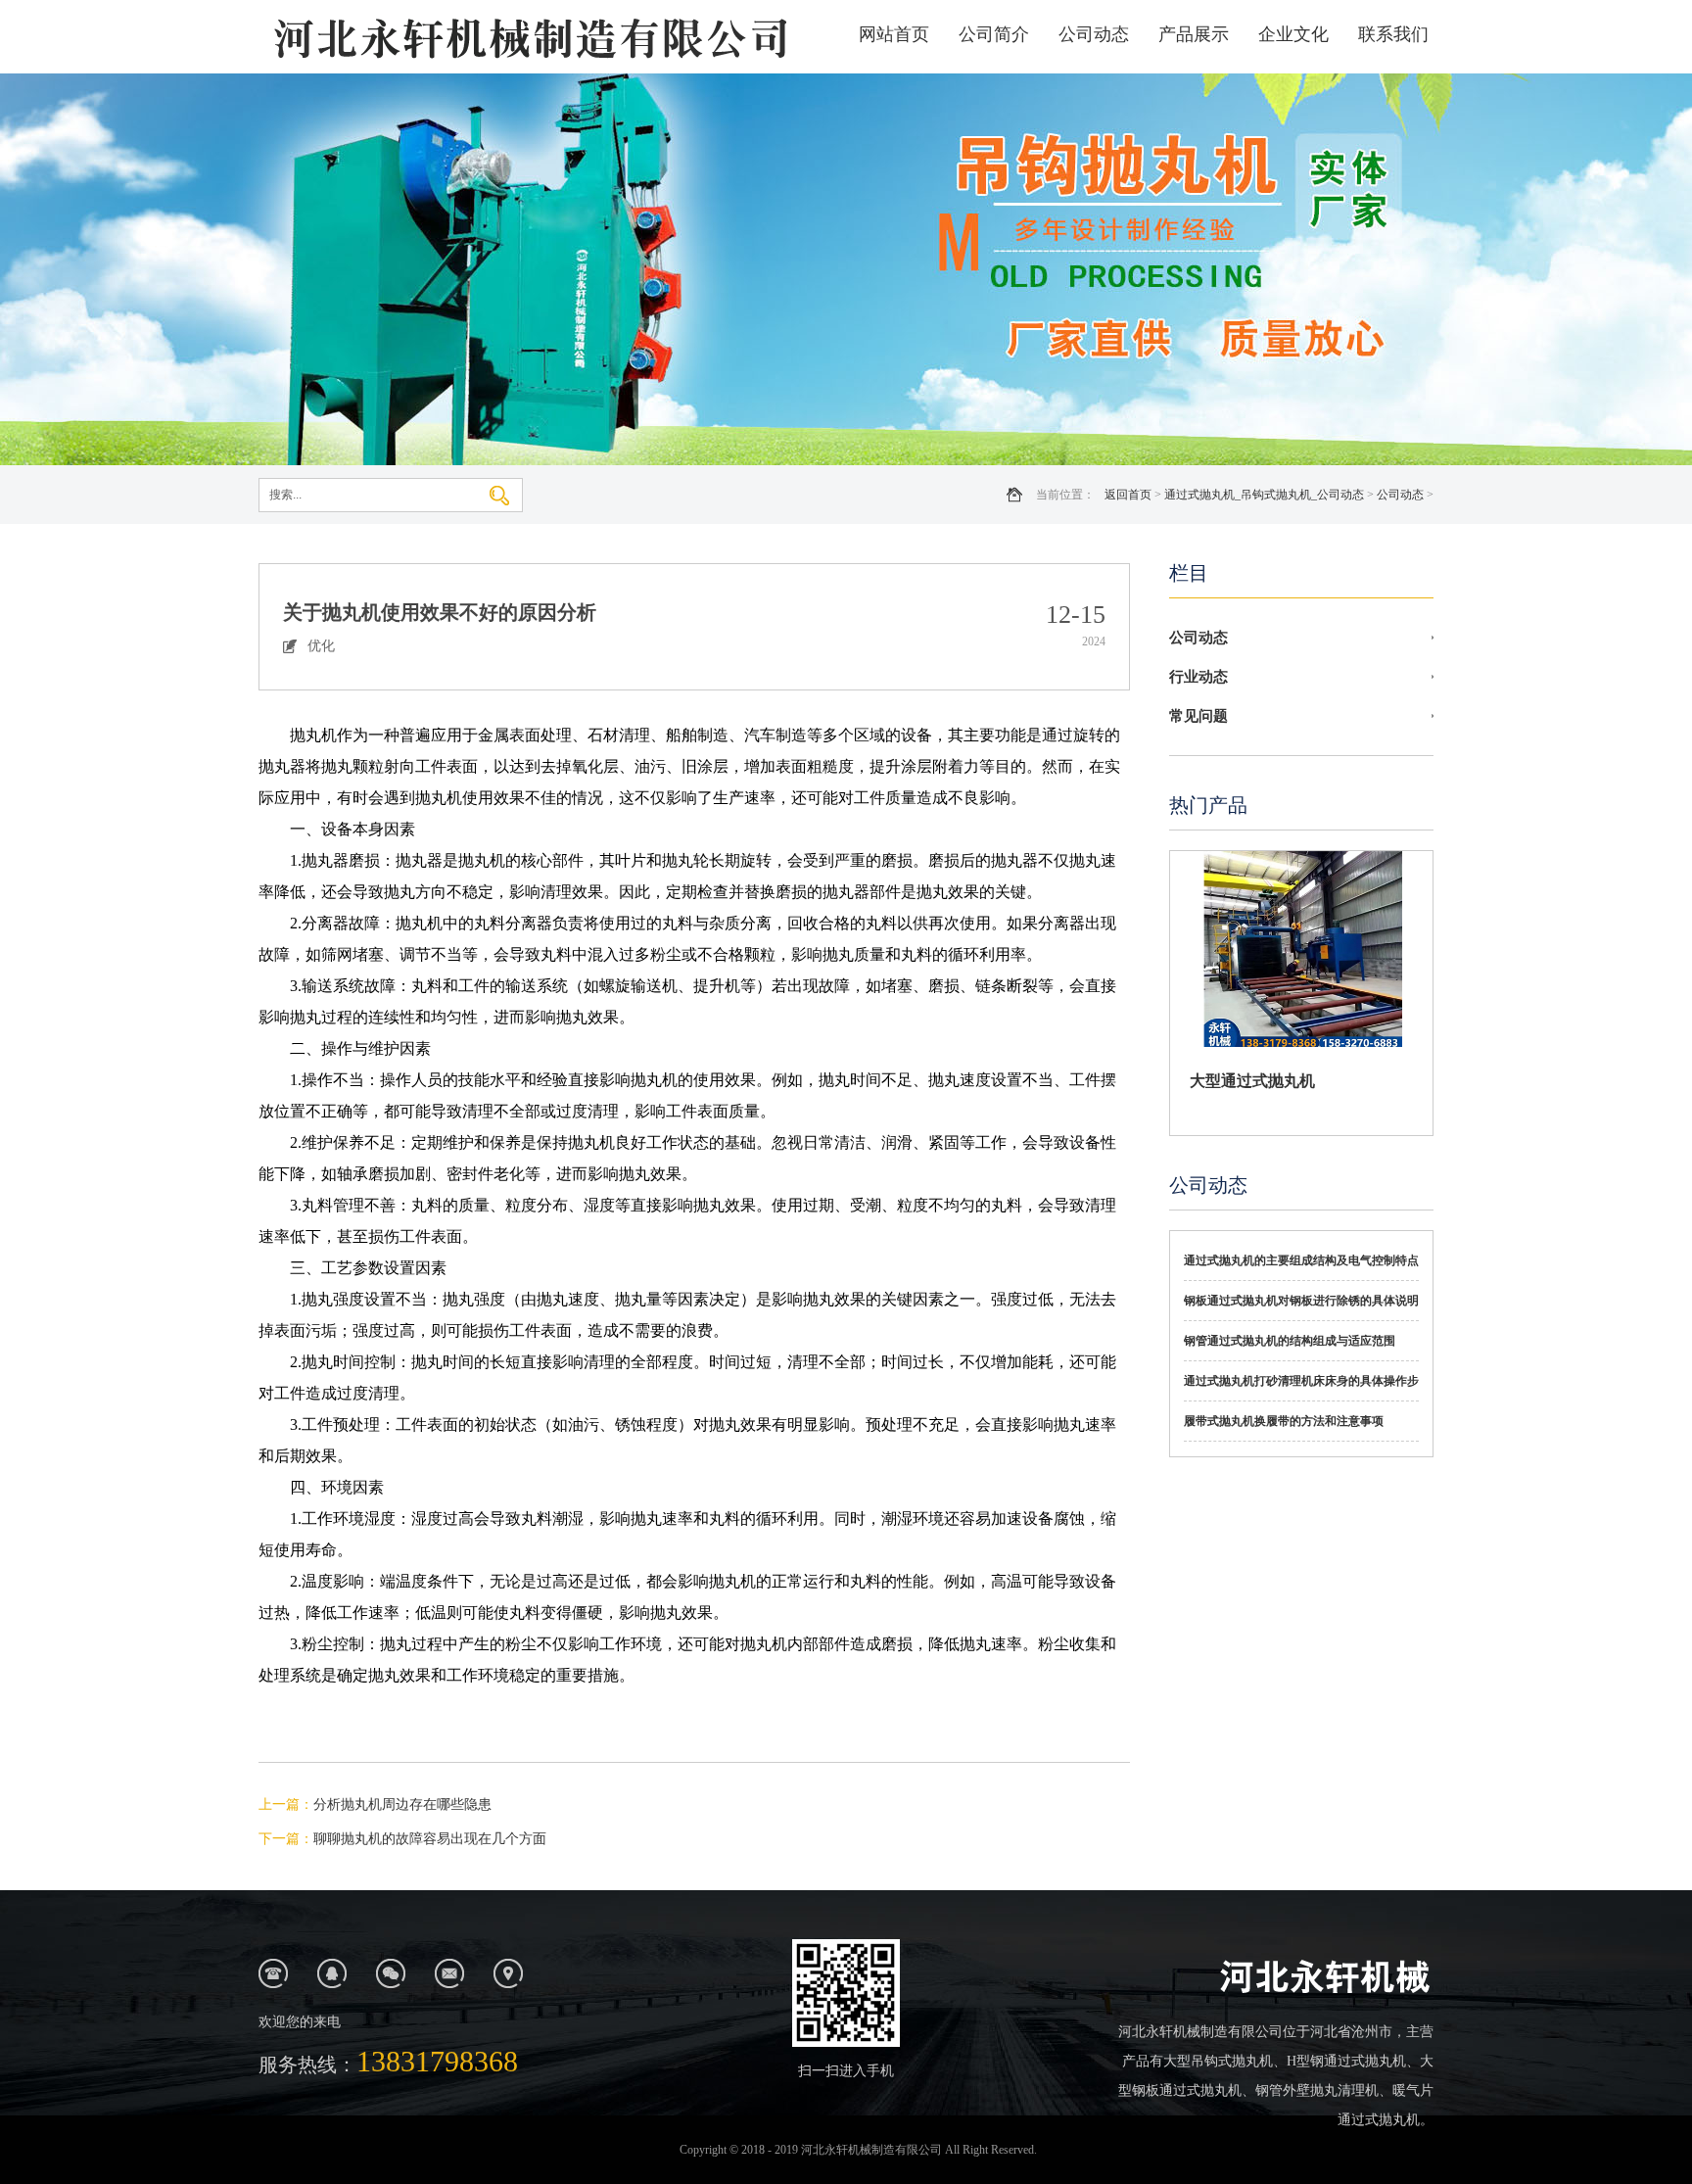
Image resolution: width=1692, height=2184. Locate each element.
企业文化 (1293, 34)
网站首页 (894, 34)
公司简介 (994, 34)
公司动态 (1094, 34)
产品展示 (1194, 34)
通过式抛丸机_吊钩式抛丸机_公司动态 (1264, 495)
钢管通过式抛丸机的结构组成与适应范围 (1290, 1341)
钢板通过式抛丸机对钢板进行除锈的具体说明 (1301, 1301)
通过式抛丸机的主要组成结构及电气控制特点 (1301, 1260)
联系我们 (1393, 34)
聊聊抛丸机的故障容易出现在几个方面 (430, 1839)
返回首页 (1128, 495)
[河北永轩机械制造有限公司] (528, 37)
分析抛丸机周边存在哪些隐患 (402, 1804)
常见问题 (1198, 716)
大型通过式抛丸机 (1252, 1081)
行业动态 (1198, 677)
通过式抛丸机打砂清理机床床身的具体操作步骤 (1301, 1388)
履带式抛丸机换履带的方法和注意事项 (1284, 1421)
